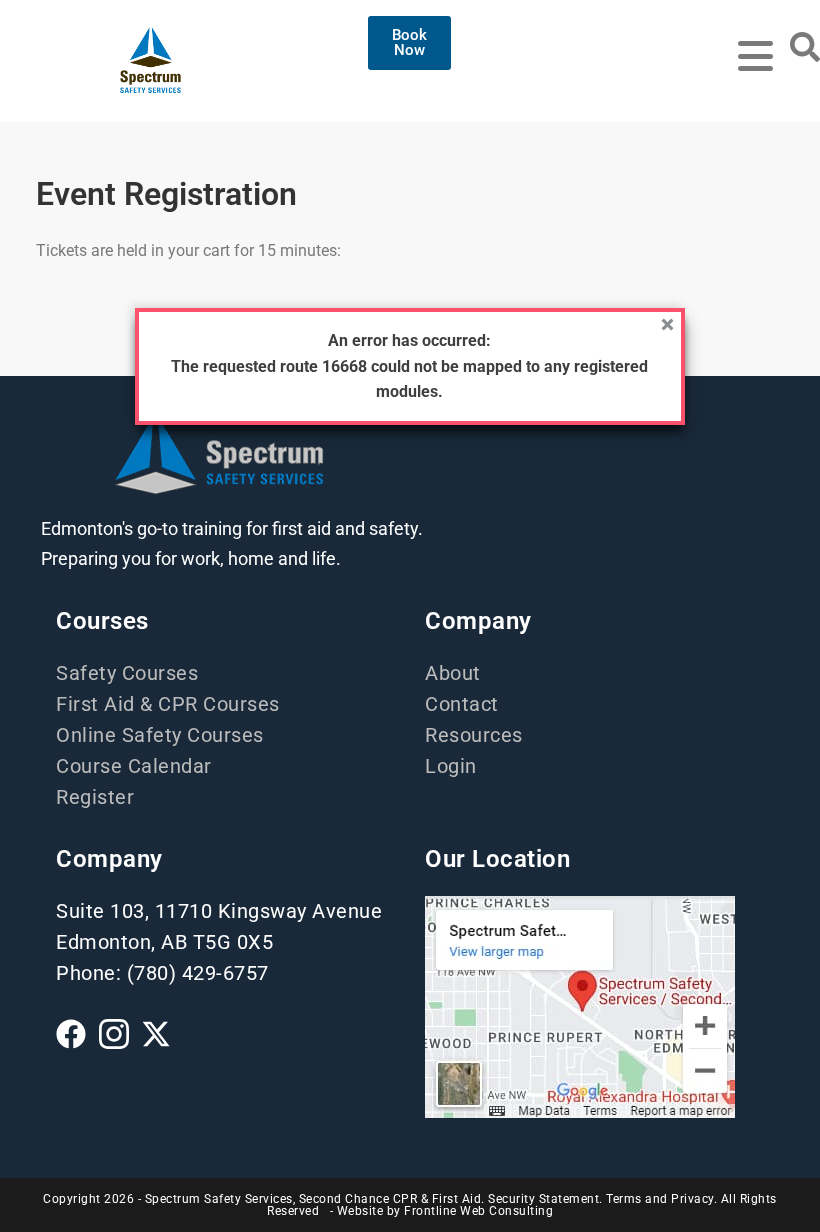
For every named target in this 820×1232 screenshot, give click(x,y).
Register (95, 797)
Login (451, 766)
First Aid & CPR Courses (168, 704)
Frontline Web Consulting (478, 1211)
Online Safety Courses (160, 735)
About (453, 673)
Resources (474, 735)
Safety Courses (127, 673)
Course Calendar (134, 766)
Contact (462, 704)
